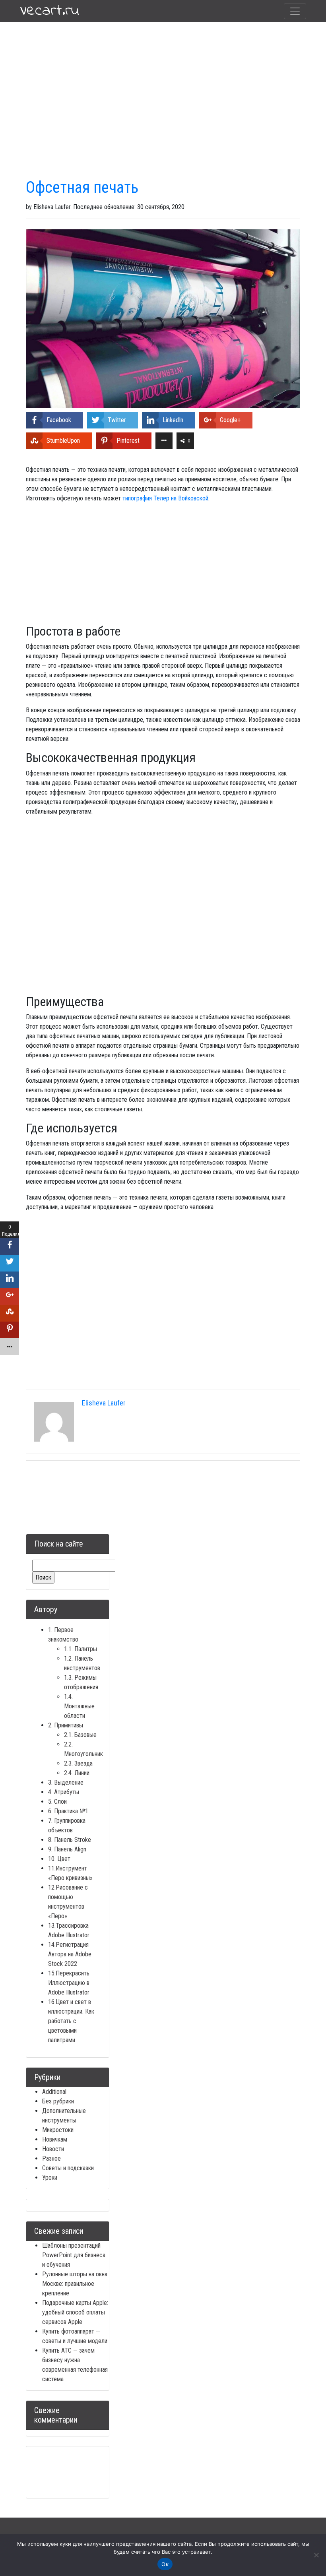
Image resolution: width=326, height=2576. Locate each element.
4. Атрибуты (64, 1792)
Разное (51, 2158)
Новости (53, 2149)
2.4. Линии (77, 1773)
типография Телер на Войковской (165, 498)
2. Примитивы (66, 1725)
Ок (165, 2564)
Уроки (50, 2178)
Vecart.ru (49, 11)
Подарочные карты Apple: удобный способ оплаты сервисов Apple (75, 2312)
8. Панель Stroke (70, 1840)
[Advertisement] (163, 86)
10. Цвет (59, 1859)
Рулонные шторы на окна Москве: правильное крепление (75, 2284)
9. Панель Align (67, 1849)
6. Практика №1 (68, 1811)
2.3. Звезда (78, 1763)
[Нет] (316, 2555)
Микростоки (58, 2130)
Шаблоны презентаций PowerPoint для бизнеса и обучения (74, 2255)
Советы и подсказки (68, 2168)
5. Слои (57, 1802)
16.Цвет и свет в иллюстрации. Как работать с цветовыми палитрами (71, 2021)
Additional (54, 2092)
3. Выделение (66, 1782)
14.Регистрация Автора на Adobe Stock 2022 (70, 1954)
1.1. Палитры (81, 1649)
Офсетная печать (82, 187)
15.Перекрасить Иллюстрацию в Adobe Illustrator (69, 1983)
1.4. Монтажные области (79, 1706)
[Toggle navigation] (295, 11)
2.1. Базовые (80, 1735)
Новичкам (55, 2139)
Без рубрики (58, 2101)
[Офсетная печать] (163, 318)
